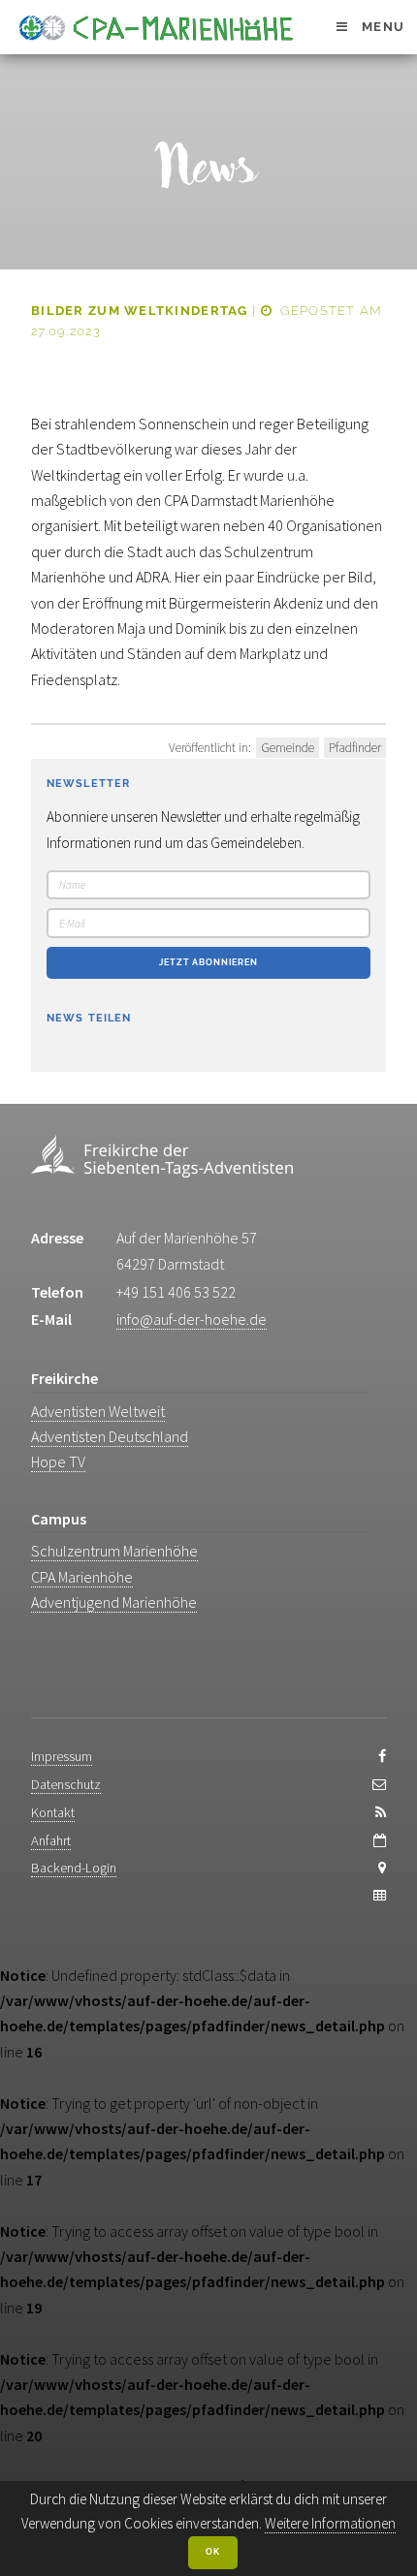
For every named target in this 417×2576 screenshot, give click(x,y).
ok (213, 2552)
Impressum (62, 1756)
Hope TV (58, 1461)
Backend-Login (74, 1868)
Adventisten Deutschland (110, 1436)
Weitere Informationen (330, 2523)
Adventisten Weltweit (98, 1411)
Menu (383, 27)
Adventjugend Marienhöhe (114, 1602)
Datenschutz (66, 1784)
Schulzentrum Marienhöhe (114, 1551)
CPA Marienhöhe (82, 1577)
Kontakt (53, 1812)
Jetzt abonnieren (208, 962)
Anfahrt (51, 1840)
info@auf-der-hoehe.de (192, 1319)
